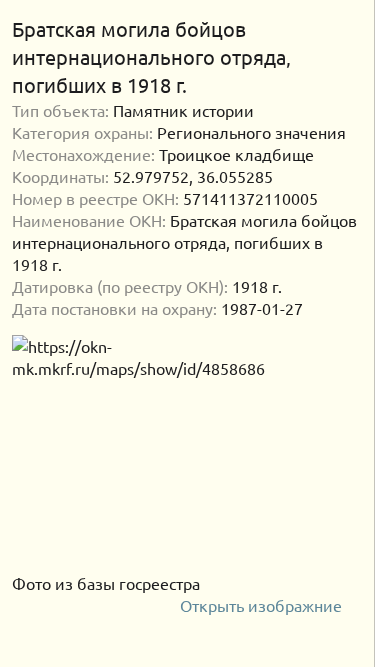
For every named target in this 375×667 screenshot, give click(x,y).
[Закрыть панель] (351, 29)
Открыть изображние (263, 605)
